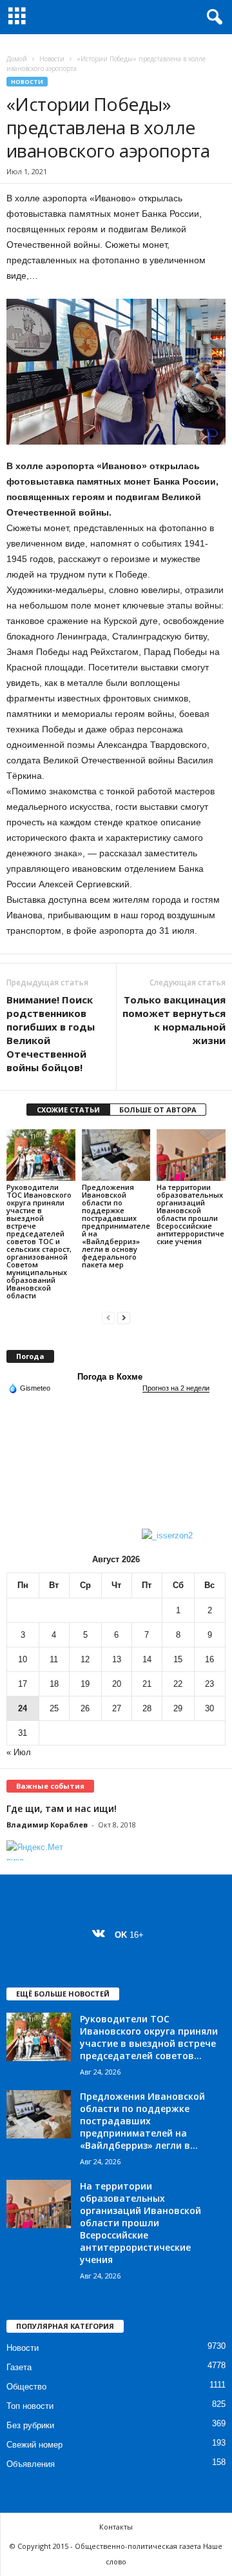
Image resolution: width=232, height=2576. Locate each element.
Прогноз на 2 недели (176, 1388)
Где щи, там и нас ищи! (62, 1808)
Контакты (116, 2527)
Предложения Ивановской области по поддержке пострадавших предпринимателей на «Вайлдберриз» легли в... (142, 2121)
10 (23, 1659)
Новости (52, 59)
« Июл (19, 1752)
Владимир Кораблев (47, 1825)
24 (23, 1708)
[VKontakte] (101, 1935)
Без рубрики (30, 2425)
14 (147, 1659)
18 (54, 1684)
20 (117, 1684)
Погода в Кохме (110, 1377)
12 (85, 1659)
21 (147, 1684)
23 (209, 1684)
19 (85, 1684)
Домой (17, 59)
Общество (26, 2387)
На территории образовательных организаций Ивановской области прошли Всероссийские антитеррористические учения (190, 1214)
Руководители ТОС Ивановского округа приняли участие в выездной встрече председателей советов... (149, 2037)
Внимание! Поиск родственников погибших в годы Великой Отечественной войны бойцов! (51, 1033)
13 (117, 1659)
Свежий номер (34, 2445)
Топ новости (30, 2406)
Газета (19, 2367)
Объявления (31, 2464)
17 (23, 1684)
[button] (212, 17)
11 (54, 1659)
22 (178, 1684)
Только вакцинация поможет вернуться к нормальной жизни (174, 1020)
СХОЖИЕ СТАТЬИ (68, 1110)
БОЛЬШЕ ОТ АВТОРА (158, 1110)
